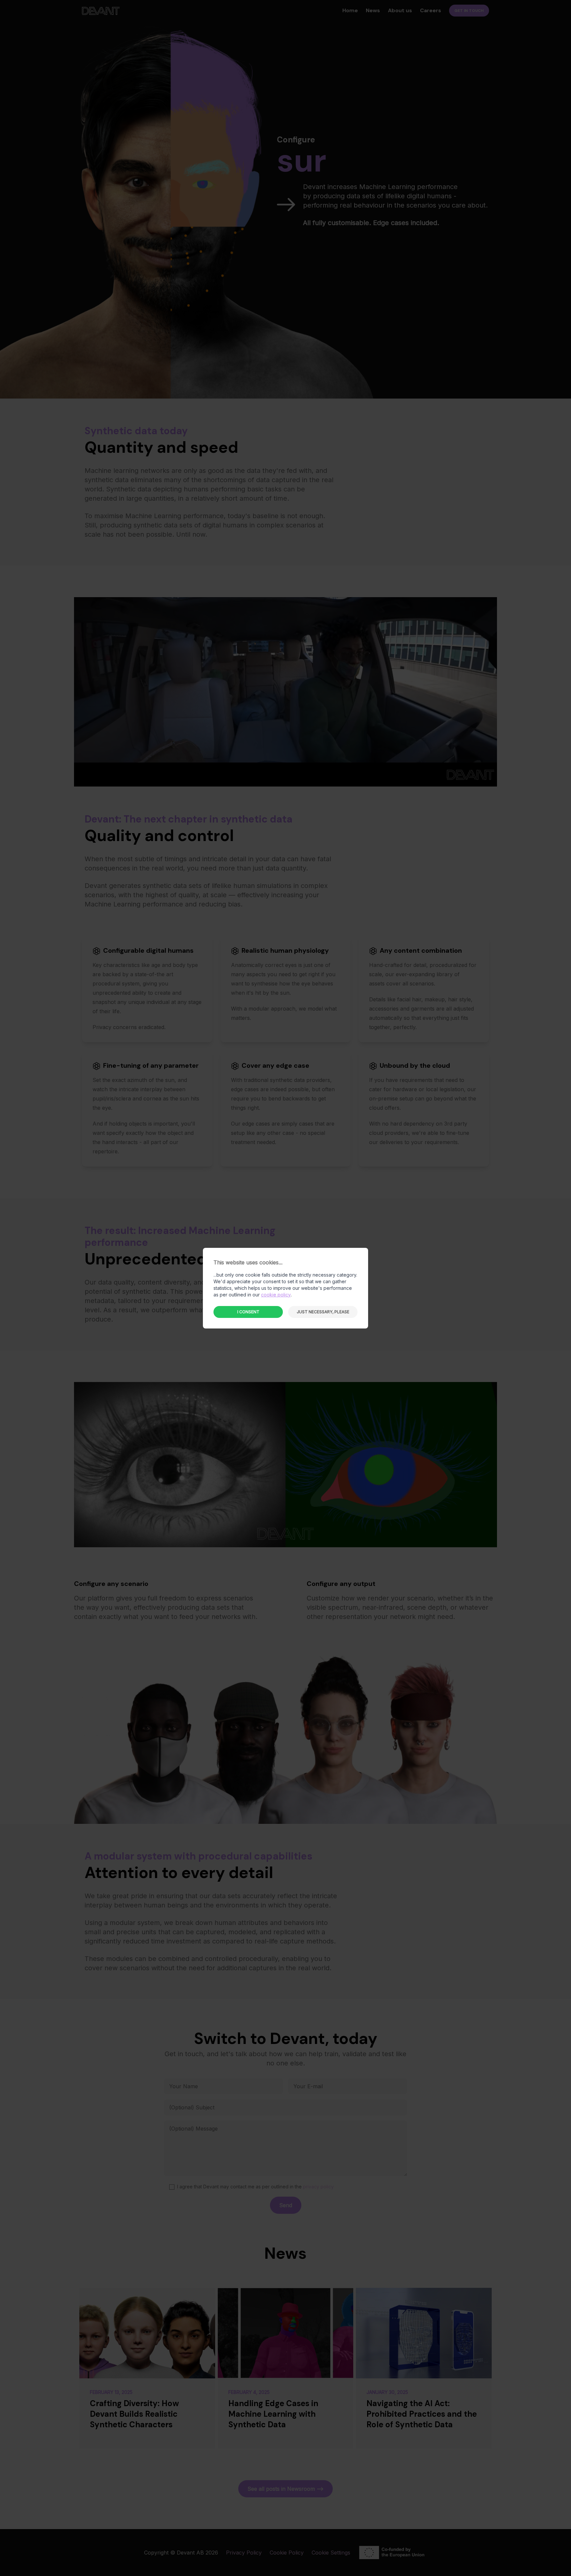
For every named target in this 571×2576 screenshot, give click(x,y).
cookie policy (276, 1295)
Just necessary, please (323, 1312)
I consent (248, 1312)
